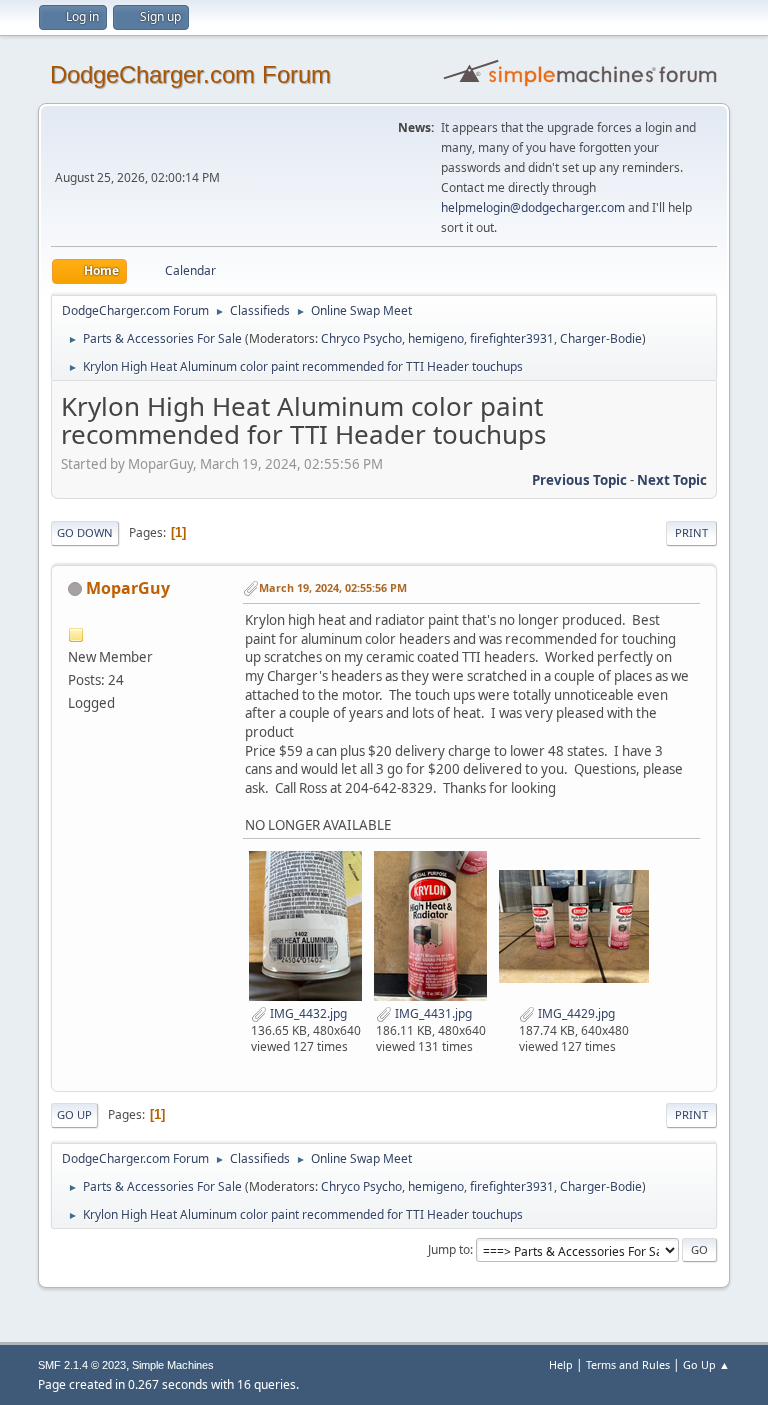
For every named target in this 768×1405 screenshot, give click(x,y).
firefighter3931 (512, 338)
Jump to (449, 1249)
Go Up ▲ (706, 1364)
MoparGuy (128, 588)
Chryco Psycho (361, 338)
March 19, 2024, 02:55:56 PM (333, 587)
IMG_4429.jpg (575, 1013)
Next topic (672, 480)
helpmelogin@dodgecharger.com (533, 207)
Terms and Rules (628, 1364)
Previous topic (579, 480)
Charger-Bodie (601, 338)
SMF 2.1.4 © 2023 (82, 1365)
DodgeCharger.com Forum (190, 74)
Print (691, 532)
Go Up (74, 1114)
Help (561, 1364)
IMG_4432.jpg (307, 1013)
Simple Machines (173, 1365)
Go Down (85, 532)
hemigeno (436, 338)
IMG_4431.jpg (432, 1013)
